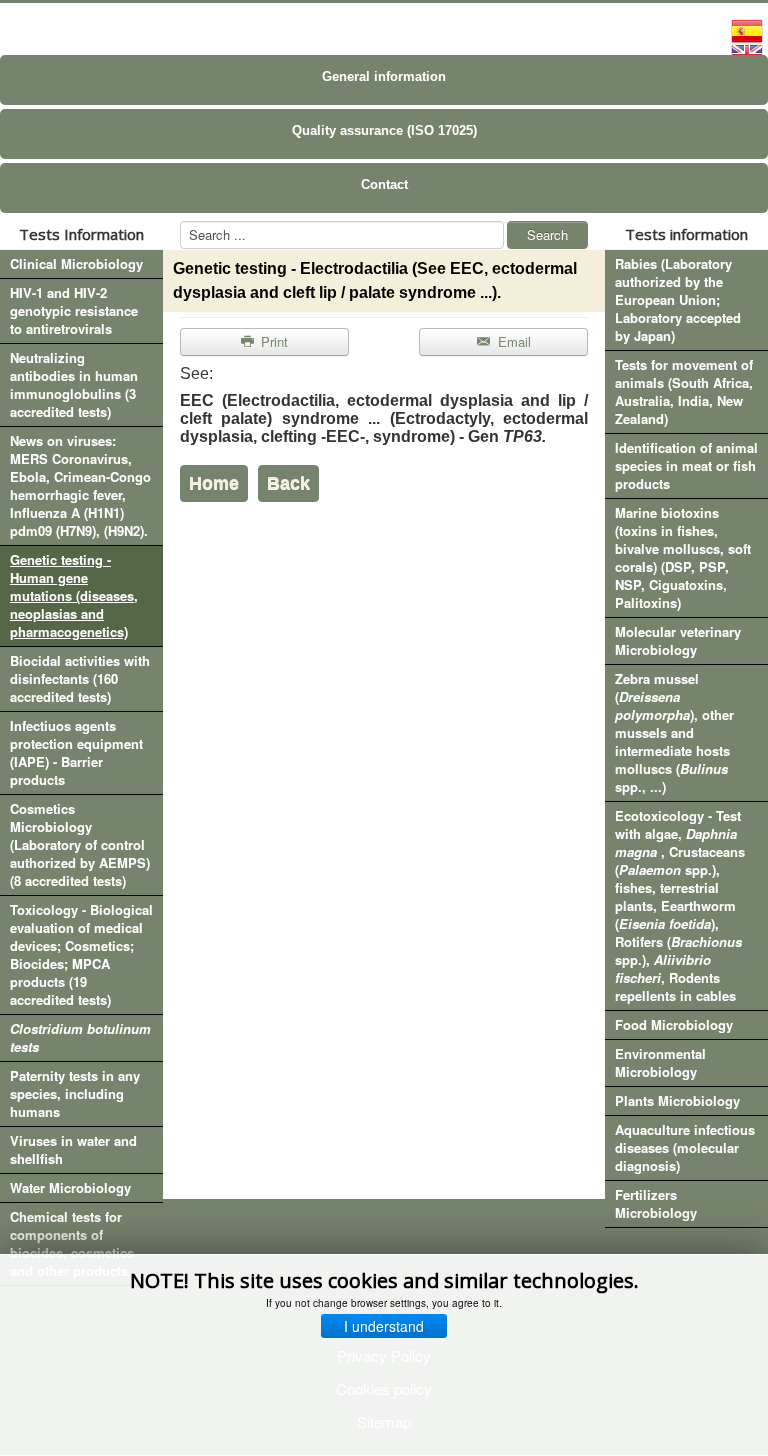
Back (288, 483)
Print (272, 341)
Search (547, 234)
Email (512, 341)
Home (214, 483)
